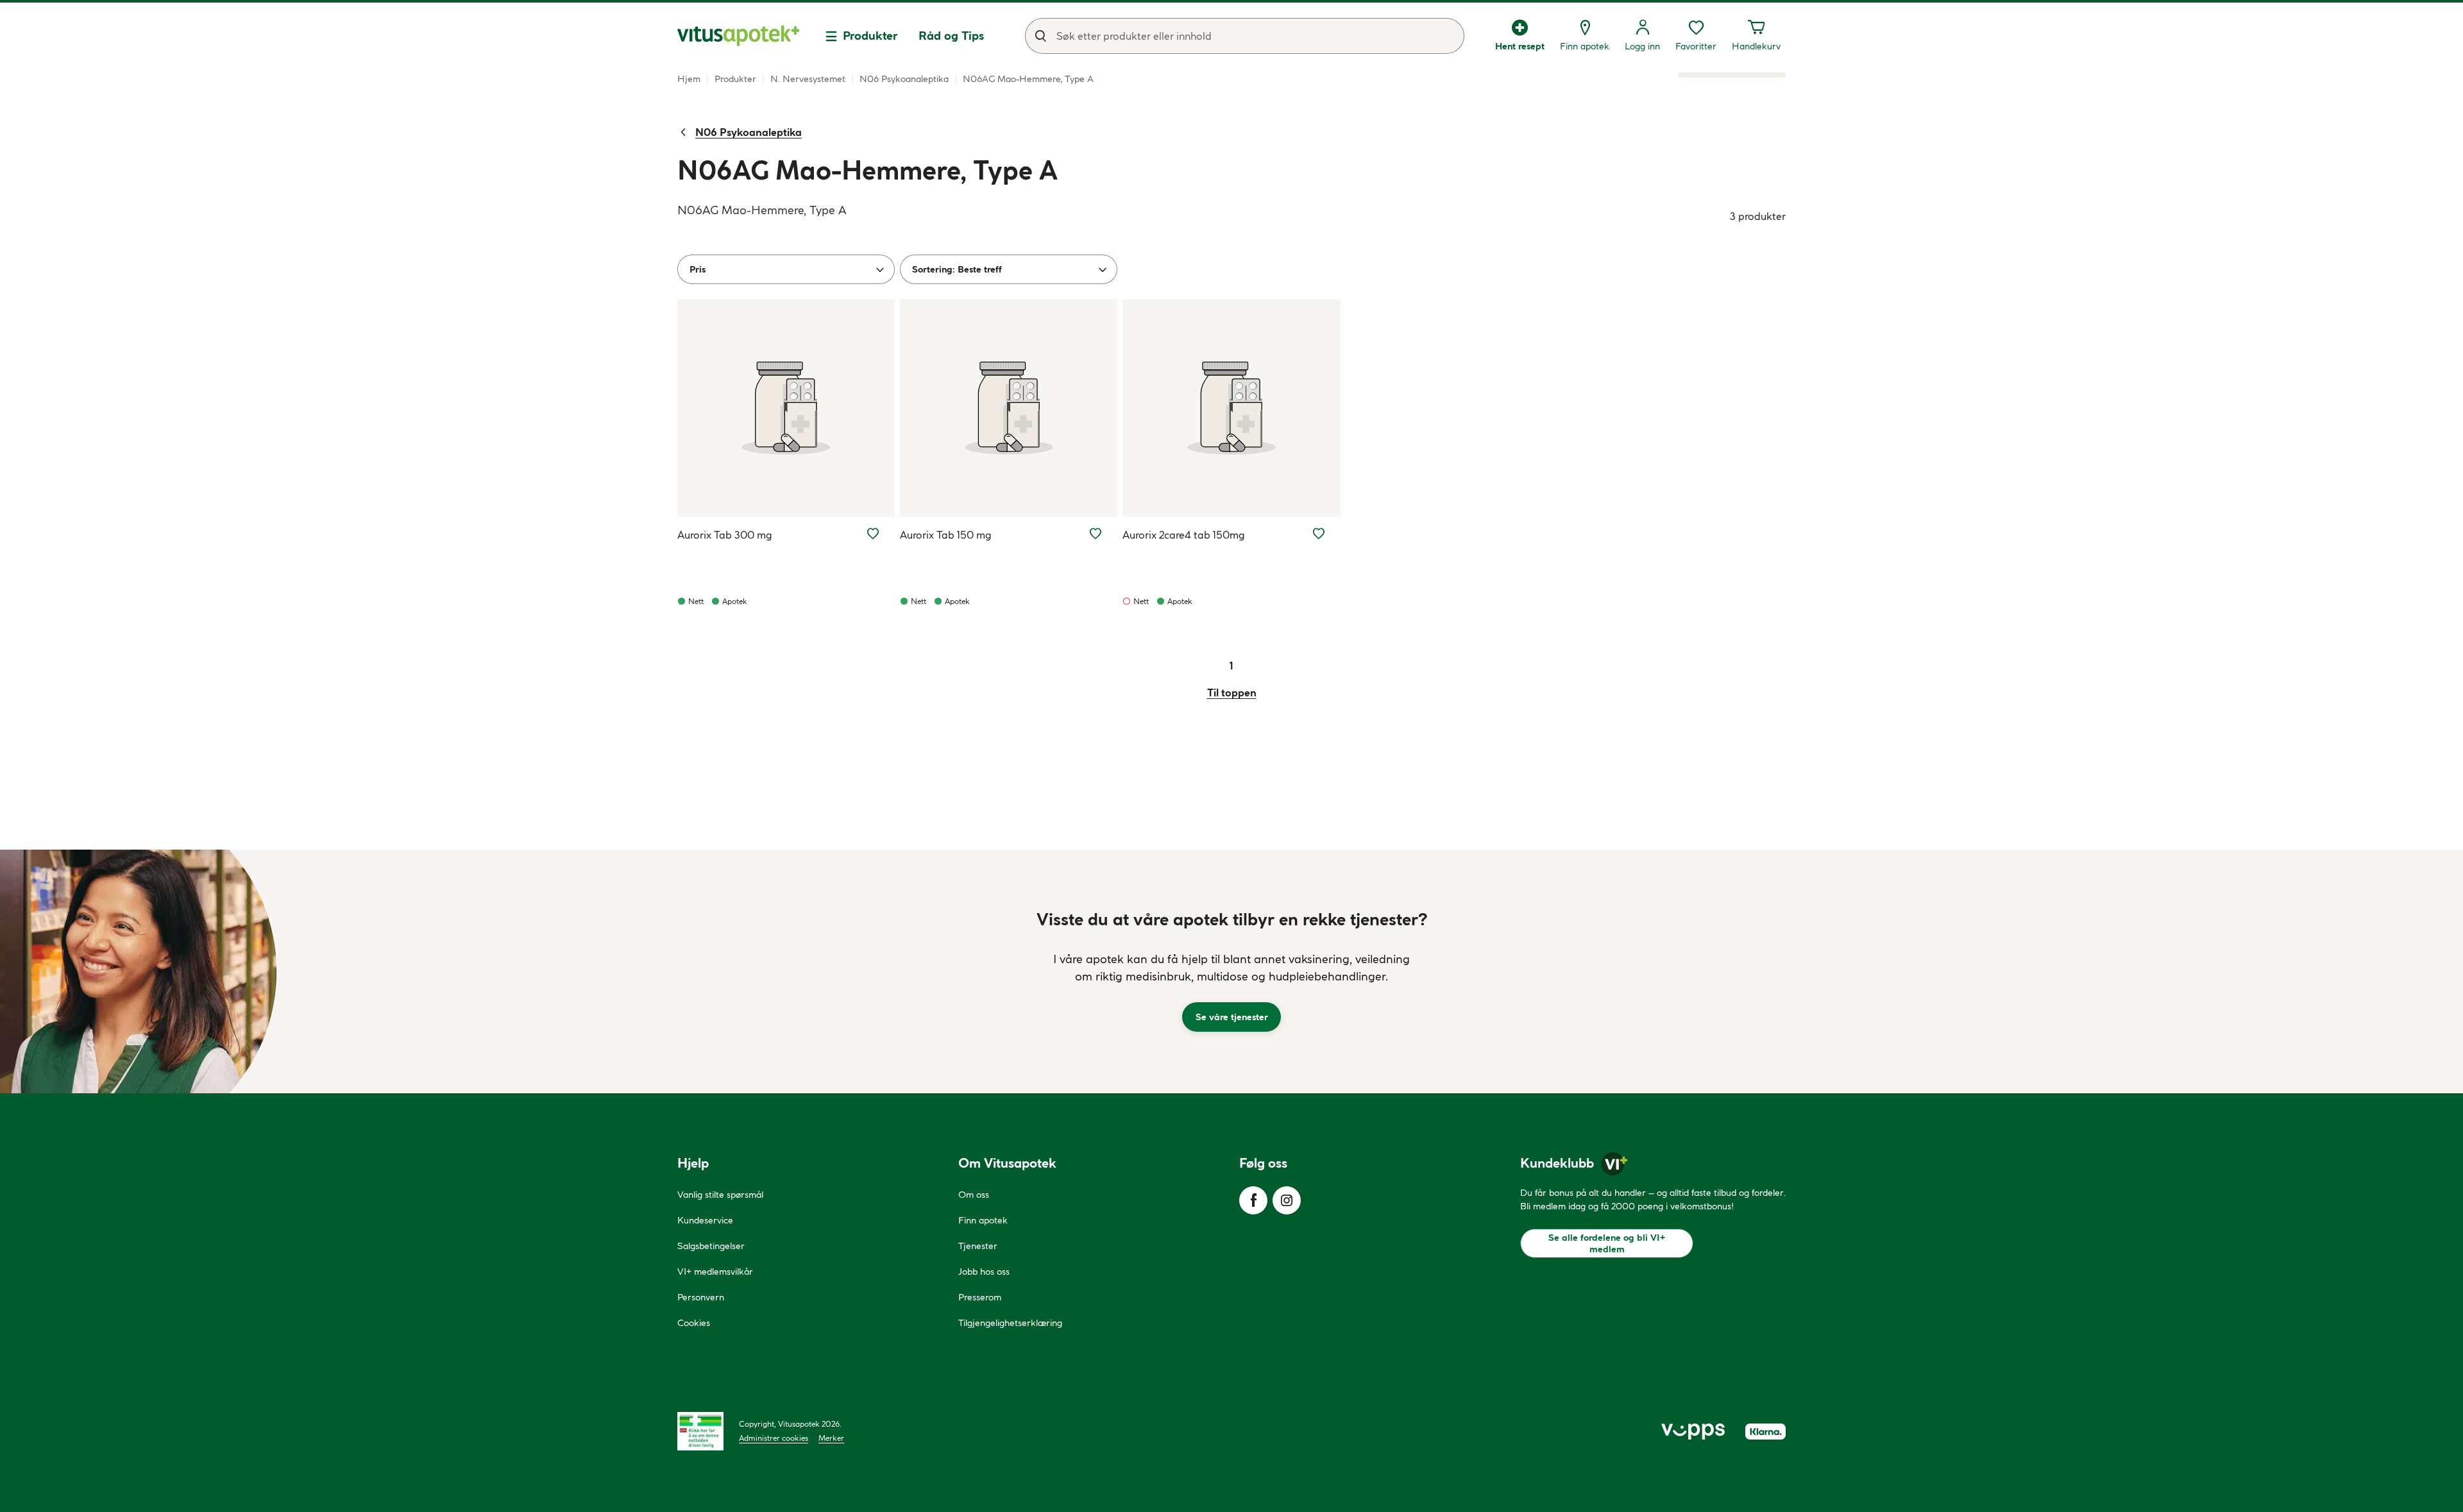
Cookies (694, 1323)
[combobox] (1245, 36)
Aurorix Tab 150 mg (946, 535)
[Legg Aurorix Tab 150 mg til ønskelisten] (1096, 533)
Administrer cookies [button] (774, 1438)
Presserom (980, 1297)
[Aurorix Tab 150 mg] (1009, 408)
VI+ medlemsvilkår (715, 1272)
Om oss (974, 1195)
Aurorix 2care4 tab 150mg (1184, 535)
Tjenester (978, 1246)
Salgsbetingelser (711, 1246)
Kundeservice (705, 1220)
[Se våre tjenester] (1231, 971)
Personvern (701, 1297)
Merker (831, 1438)
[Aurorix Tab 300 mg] (786, 408)
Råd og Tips (951, 36)
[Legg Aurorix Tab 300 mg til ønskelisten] (873, 533)
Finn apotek (983, 1220)
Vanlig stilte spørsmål (720, 1195)
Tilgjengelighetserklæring (1010, 1323)
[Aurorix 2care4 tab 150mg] (1231, 408)
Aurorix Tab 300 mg (725, 535)
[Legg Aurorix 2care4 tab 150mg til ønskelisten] (1319, 533)
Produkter (870, 36)
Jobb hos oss (984, 1272)
